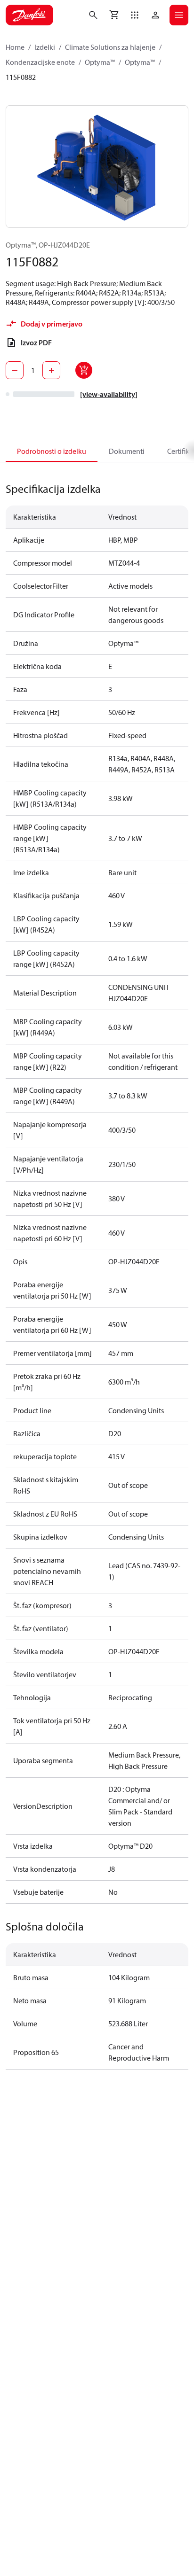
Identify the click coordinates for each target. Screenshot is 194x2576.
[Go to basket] (114, 15)
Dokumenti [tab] (127, 451)
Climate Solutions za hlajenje (110, 47)
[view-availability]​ (109, 394)
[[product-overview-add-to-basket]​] (84, 370)
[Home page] (29, 15)
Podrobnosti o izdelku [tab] (52, 451)
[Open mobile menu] (179, 15)
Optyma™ (100, 62)
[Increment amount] (51, 370)
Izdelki (45, 47)
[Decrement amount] (15, 370)
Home (15, 47)
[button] (135, 15)
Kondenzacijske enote (40, 62)
